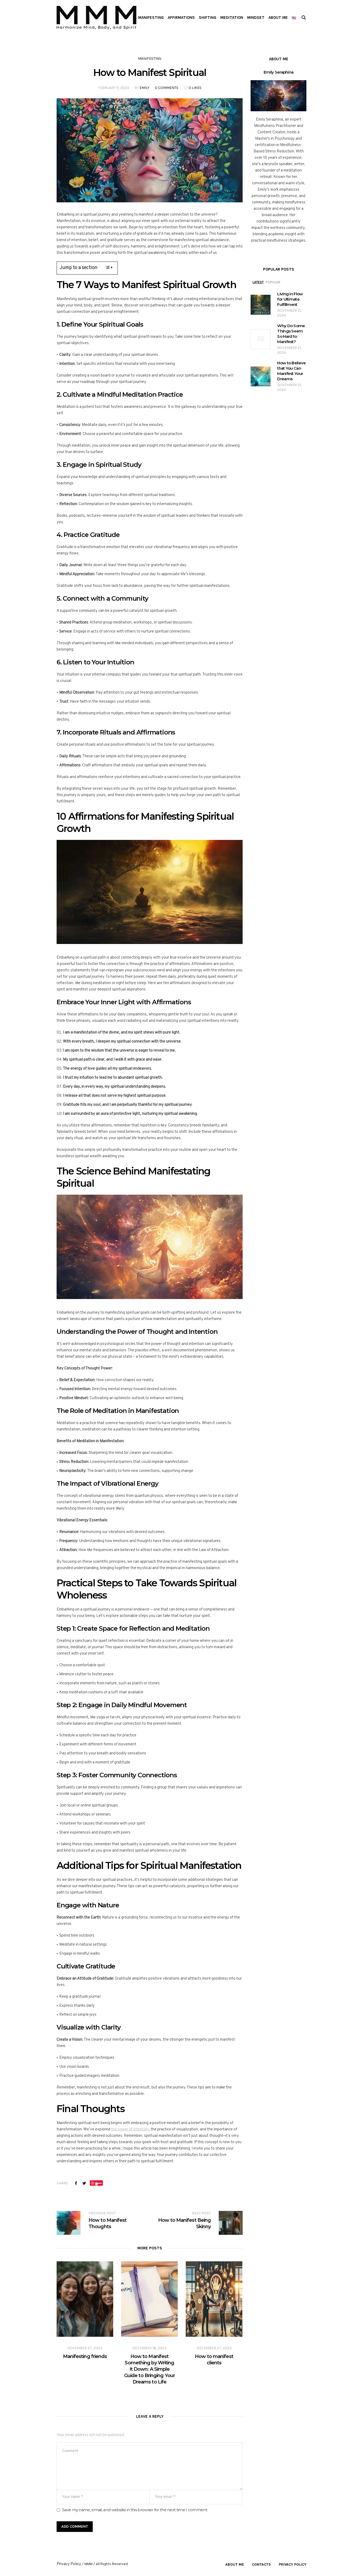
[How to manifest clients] (214, 2299)
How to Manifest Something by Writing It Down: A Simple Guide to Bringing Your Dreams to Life (149, 2369)
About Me (235, 2564)
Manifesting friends (85, 2356)
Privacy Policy (293, 2564)
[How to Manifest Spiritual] (150, 150)
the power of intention (130, 2129)
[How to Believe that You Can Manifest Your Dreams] (261, 376)
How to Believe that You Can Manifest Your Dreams (291, 371)
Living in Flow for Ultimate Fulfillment (290, 299)
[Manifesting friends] (85, 2299)
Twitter (84, 2183)
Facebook (76, 2183)
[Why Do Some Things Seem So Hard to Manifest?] (261, 339)
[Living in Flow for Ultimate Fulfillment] (261, 305)
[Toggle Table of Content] (106, 267)
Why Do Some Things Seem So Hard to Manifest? (291, 334)
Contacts (261, 2564)
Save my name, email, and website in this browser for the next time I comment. (135, 2510)
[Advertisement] (181, 75)
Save (98, 2183)
